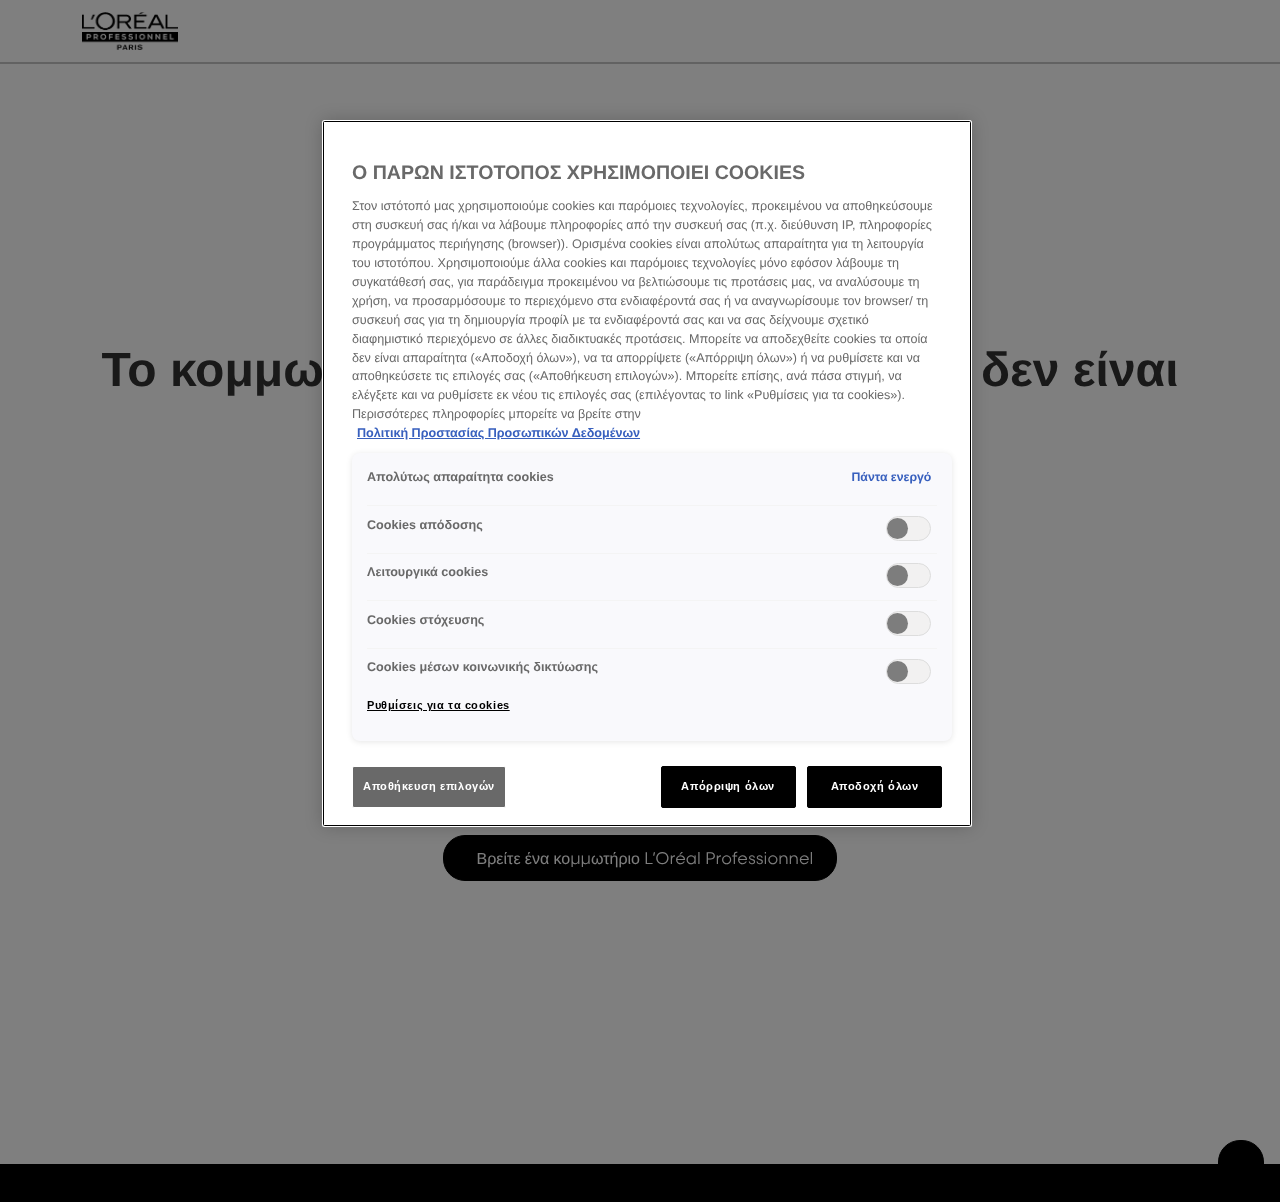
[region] (647, 473)
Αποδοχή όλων (875, 786)
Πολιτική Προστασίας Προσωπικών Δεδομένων (498, 433)
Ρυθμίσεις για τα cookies (438, 705)
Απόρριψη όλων (727, 786)
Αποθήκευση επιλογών (429, 786)
